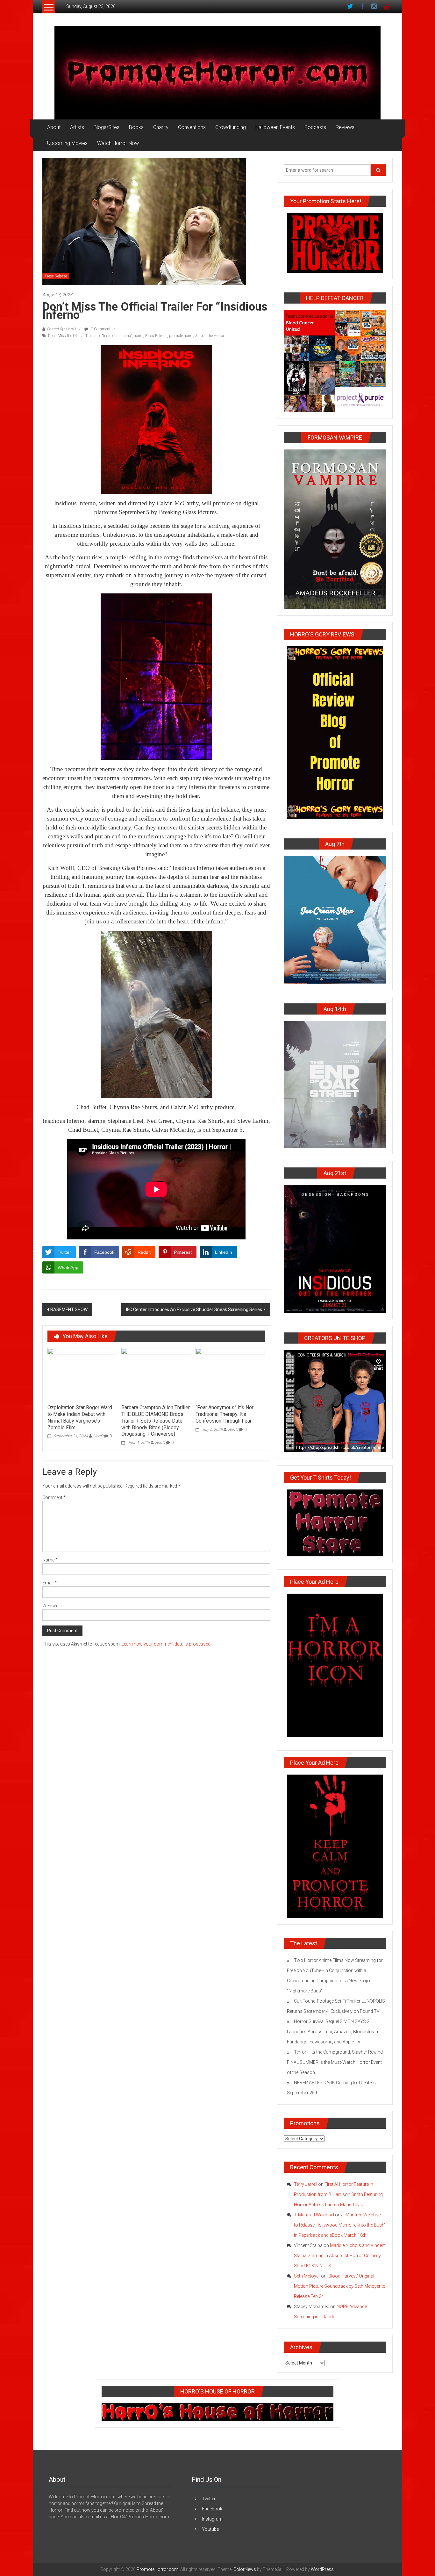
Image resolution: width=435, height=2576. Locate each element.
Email (50, 1583)
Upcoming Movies (67, 143)
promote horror (181, 336)
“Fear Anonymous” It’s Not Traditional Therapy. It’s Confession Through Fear (225, 1414)
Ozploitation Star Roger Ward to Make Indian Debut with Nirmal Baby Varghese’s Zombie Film (80, 1417)
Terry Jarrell (306, 2184)
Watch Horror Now (118, 143)
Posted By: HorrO (61, 329)
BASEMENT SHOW (69, 1310)
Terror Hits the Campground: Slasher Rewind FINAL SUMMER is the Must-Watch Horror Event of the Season (335, 2062)
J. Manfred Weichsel (314, 2215)
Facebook (212, 2509)
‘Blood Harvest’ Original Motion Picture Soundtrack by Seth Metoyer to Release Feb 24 (340, 2286)
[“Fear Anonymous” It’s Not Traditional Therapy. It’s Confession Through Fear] (230, 1374)
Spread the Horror (210, 336)
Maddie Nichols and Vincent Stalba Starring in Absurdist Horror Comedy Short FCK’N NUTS (340, 2256)
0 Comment (100, 329)
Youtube (210, 2529)
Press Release (56, 276)
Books (136, 127)
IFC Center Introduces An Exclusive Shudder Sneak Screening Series (194, 1310)
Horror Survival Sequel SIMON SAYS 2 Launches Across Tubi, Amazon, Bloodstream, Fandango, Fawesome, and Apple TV (334, 2032)
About (54, 127)
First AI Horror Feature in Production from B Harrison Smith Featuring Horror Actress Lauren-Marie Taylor (338, 2194)
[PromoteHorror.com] (217, 73)
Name (50, 1560)
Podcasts (315, 127)
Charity (161, 127)
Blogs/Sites (107, 127)
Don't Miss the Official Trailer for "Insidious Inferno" (90, 336)
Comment (54, 1497)
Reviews (345, 127)
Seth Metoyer (307, 2276)
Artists (77, 127)
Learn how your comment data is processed (166, 1644)
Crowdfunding (231, 127)
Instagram (212, 2519)
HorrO (98, 1436)
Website (50, 1606)
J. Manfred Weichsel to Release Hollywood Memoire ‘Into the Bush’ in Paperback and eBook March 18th (339, 2225)
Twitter (209, 2499)
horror (139, 336)
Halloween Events (275, 127)
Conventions (192, 127)
